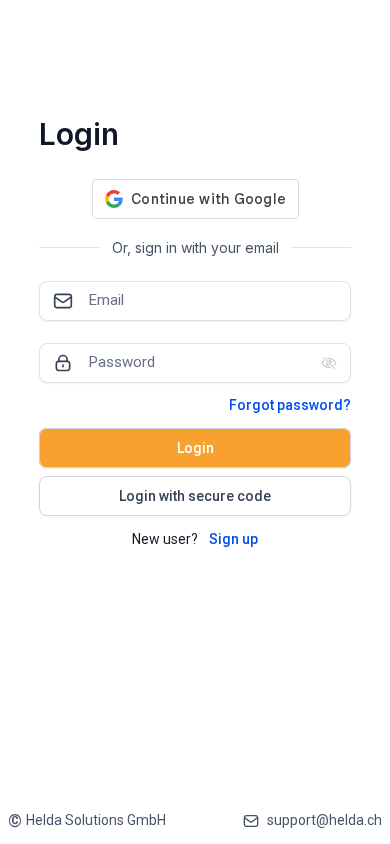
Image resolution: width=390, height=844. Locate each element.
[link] (87, 820)
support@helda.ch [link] (324, 820)
